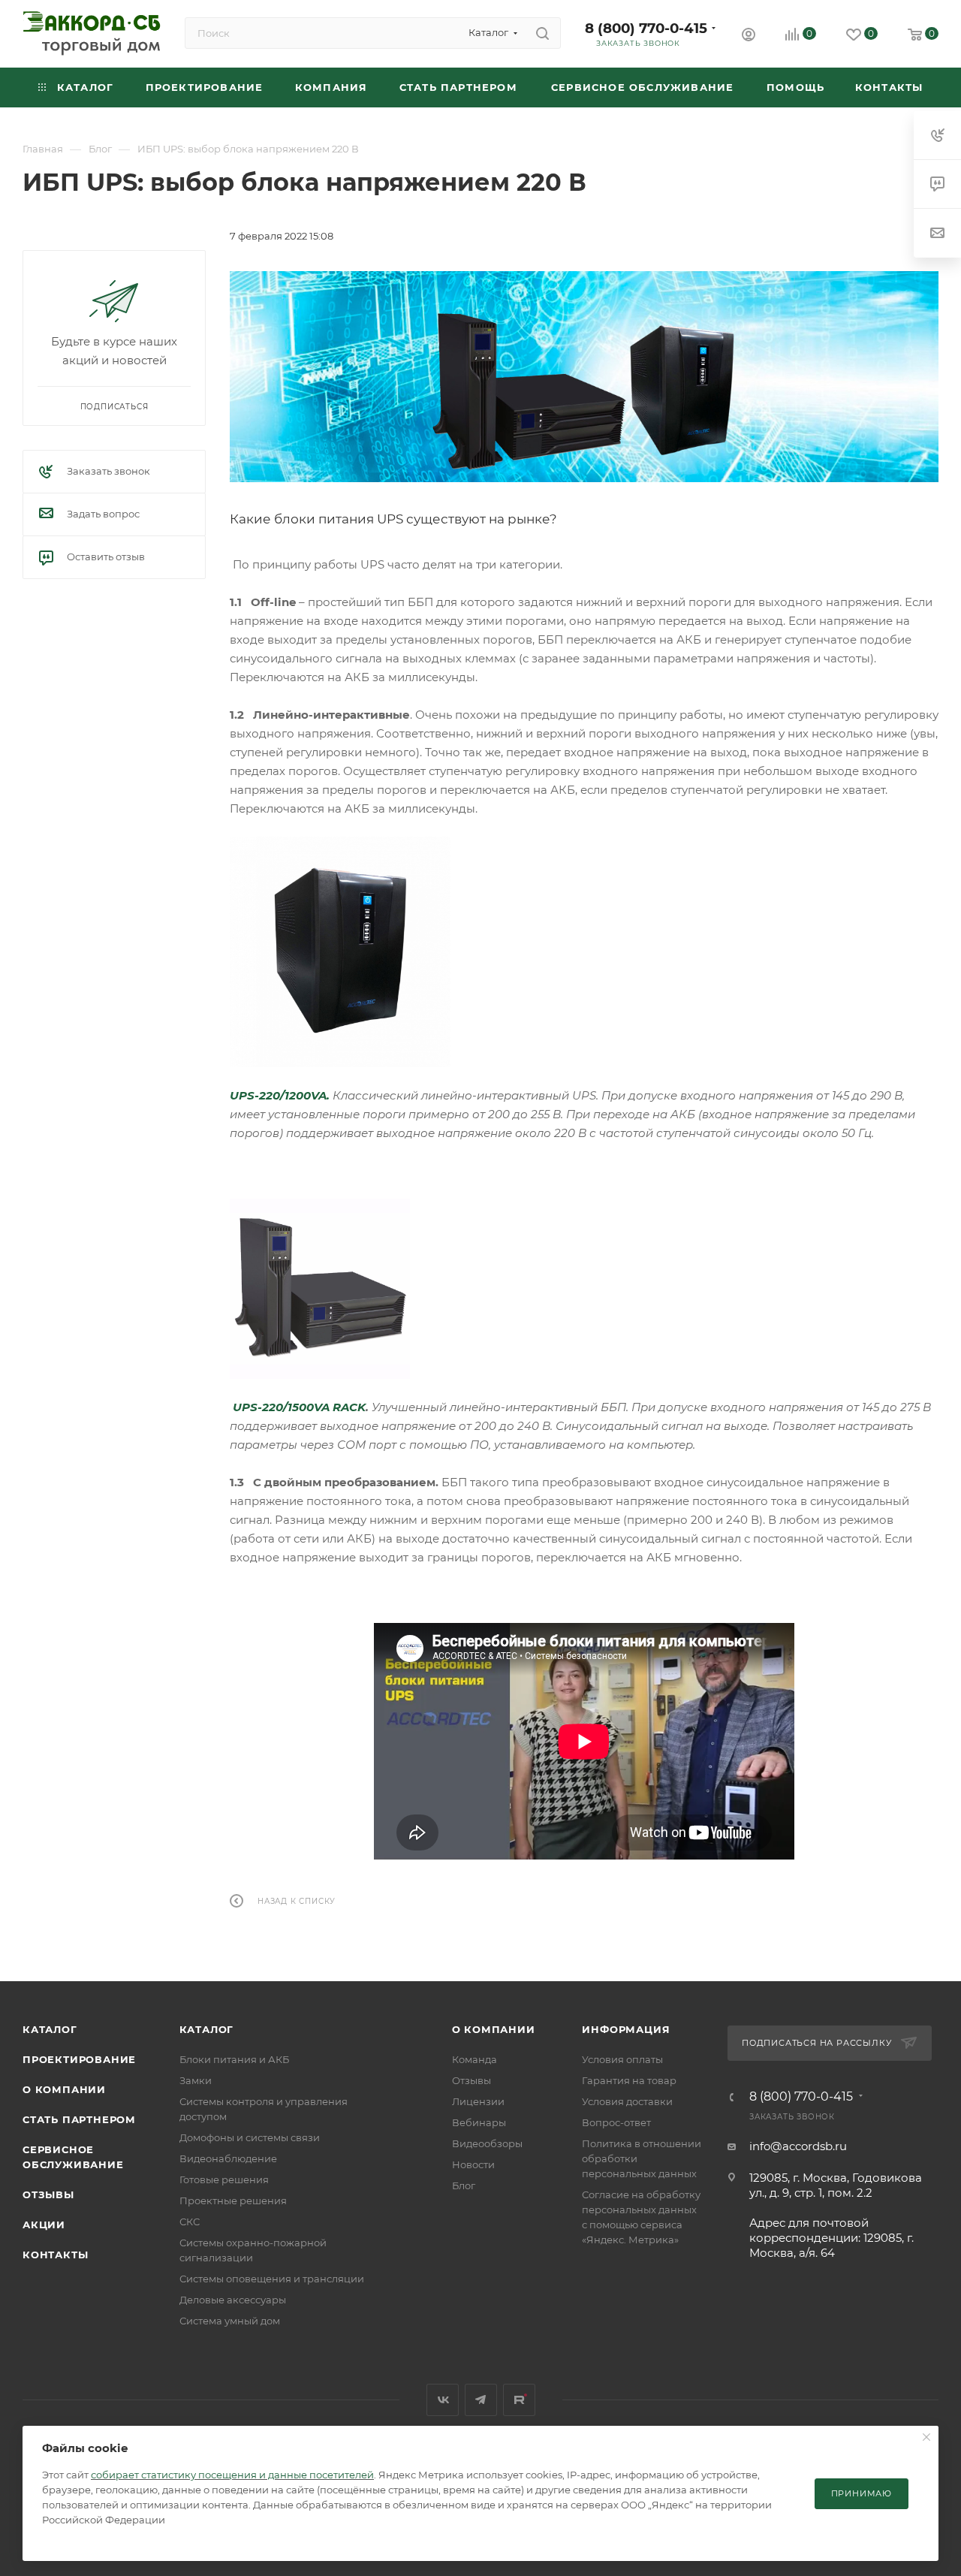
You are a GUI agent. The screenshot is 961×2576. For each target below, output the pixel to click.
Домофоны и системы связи (250, 2137)
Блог (464, 2185)
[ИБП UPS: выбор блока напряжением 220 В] (584, 377)
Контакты (55, 2255)
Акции (44, 2225)
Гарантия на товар (629, 2080)
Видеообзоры (487, 2143)
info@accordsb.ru (798, 2146)
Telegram (481, 2400)
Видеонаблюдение (228, 2158)
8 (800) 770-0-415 (646, 28)
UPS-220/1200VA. (280, 1095)
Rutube (519, 2400)
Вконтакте (443, 2400)
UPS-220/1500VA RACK (299, 1407)
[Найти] (542, 33)
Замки (196, 2080)
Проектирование (79, 2059)
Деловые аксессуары (233, 2300)
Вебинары (479, 2122)
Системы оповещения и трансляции (272, 2279)
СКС (190, 2222)
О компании (64, 2089)
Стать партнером (79, 2119)
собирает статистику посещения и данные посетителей (232, 2475)
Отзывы (48, 2194)
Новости (473, 2164)
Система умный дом (230, 2321)
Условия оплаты (622, 2059)
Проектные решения (233, 2200)
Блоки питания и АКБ (234, 2059)
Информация (626, 2029)
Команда (474, 2059)
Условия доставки (627, 2101)
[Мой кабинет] (749, 36)
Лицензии (478, 2101)
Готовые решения (224, 2179)
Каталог (50, 2029)
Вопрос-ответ (616, 2122)
